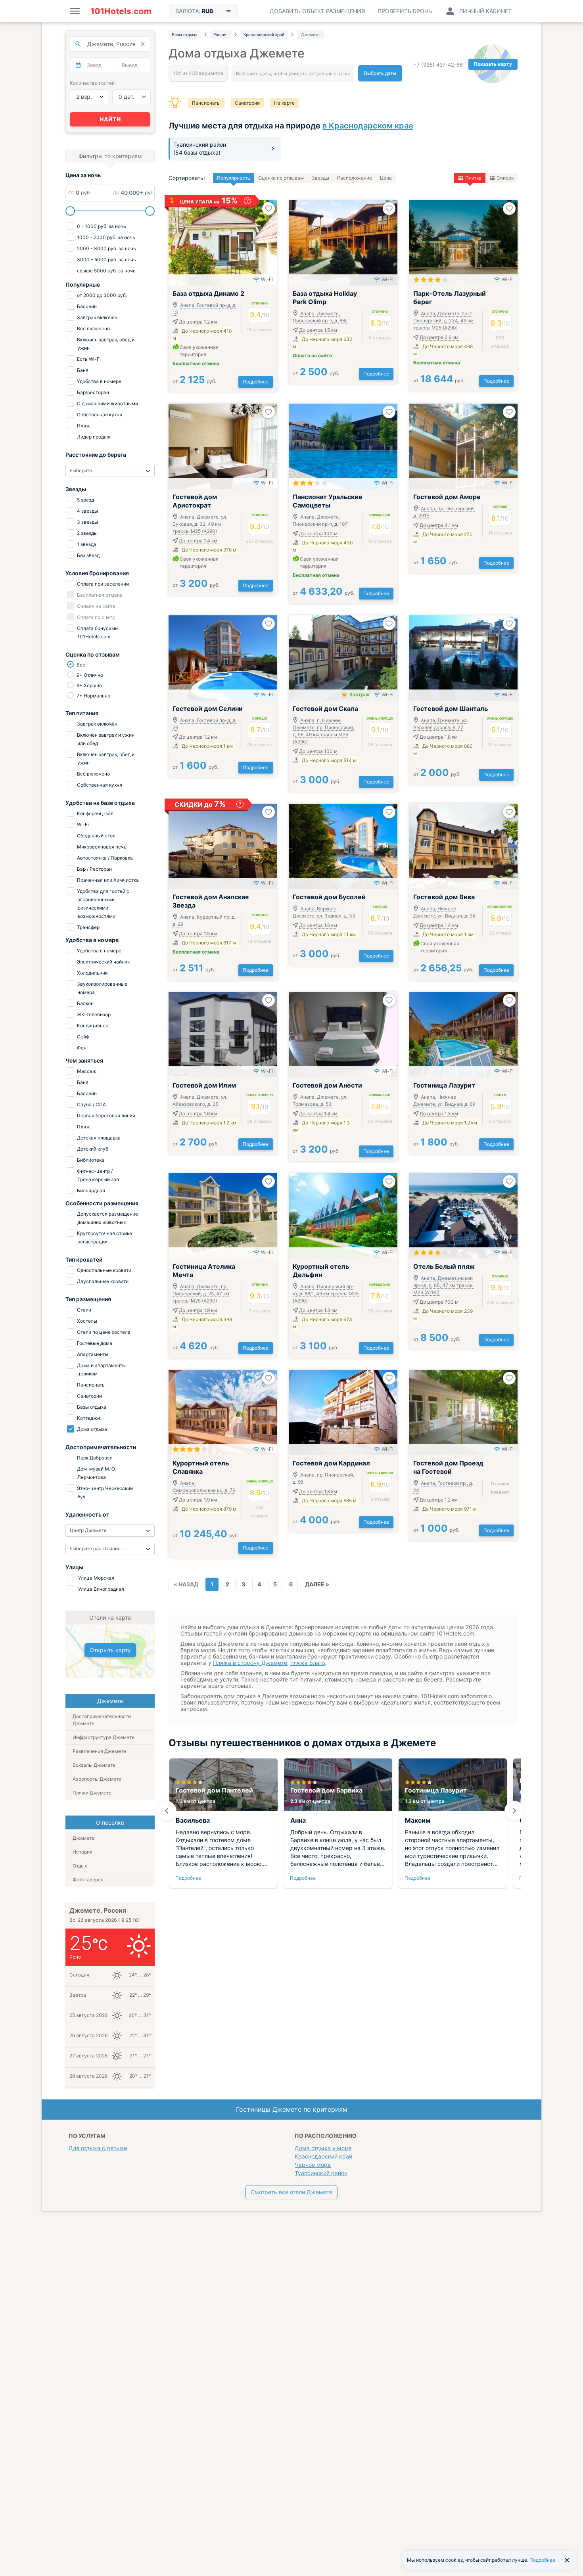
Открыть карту (110, 1650)
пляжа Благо (308, 1663)
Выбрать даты (380, 73)
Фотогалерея (88, 1880)
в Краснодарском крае (368, 126)
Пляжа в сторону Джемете (250, 1663)
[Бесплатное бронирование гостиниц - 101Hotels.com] (121, 11)
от (194, 381)
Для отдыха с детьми (98, 2148)
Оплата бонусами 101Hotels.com (97, 632)
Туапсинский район (321, 2173)
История (82, 1852)
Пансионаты (206, 103)
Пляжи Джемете (92, 1793)
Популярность (234, 178)
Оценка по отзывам (281, 178)
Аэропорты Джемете (97, 1779)
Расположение (355, 178)
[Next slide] (514, 1811)
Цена (386, 178)
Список (505, 178)
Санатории (247, 103)
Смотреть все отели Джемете (291, 2192)
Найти (110, 119)
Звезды (320, 178)
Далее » (317, 1584)
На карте (284, 103)
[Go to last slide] (167, 1811)
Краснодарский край (323, 2156)
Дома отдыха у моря (323, 2148)
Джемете (83, 1838)
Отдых (80, 1866)
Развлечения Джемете (99, 1751)
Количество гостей (92, 83)
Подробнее (256, 382)
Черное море (313, 2165)
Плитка (473, 178)
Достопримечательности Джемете (102, 1720)
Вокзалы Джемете (94, 1765)
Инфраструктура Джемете (104, 1737)
